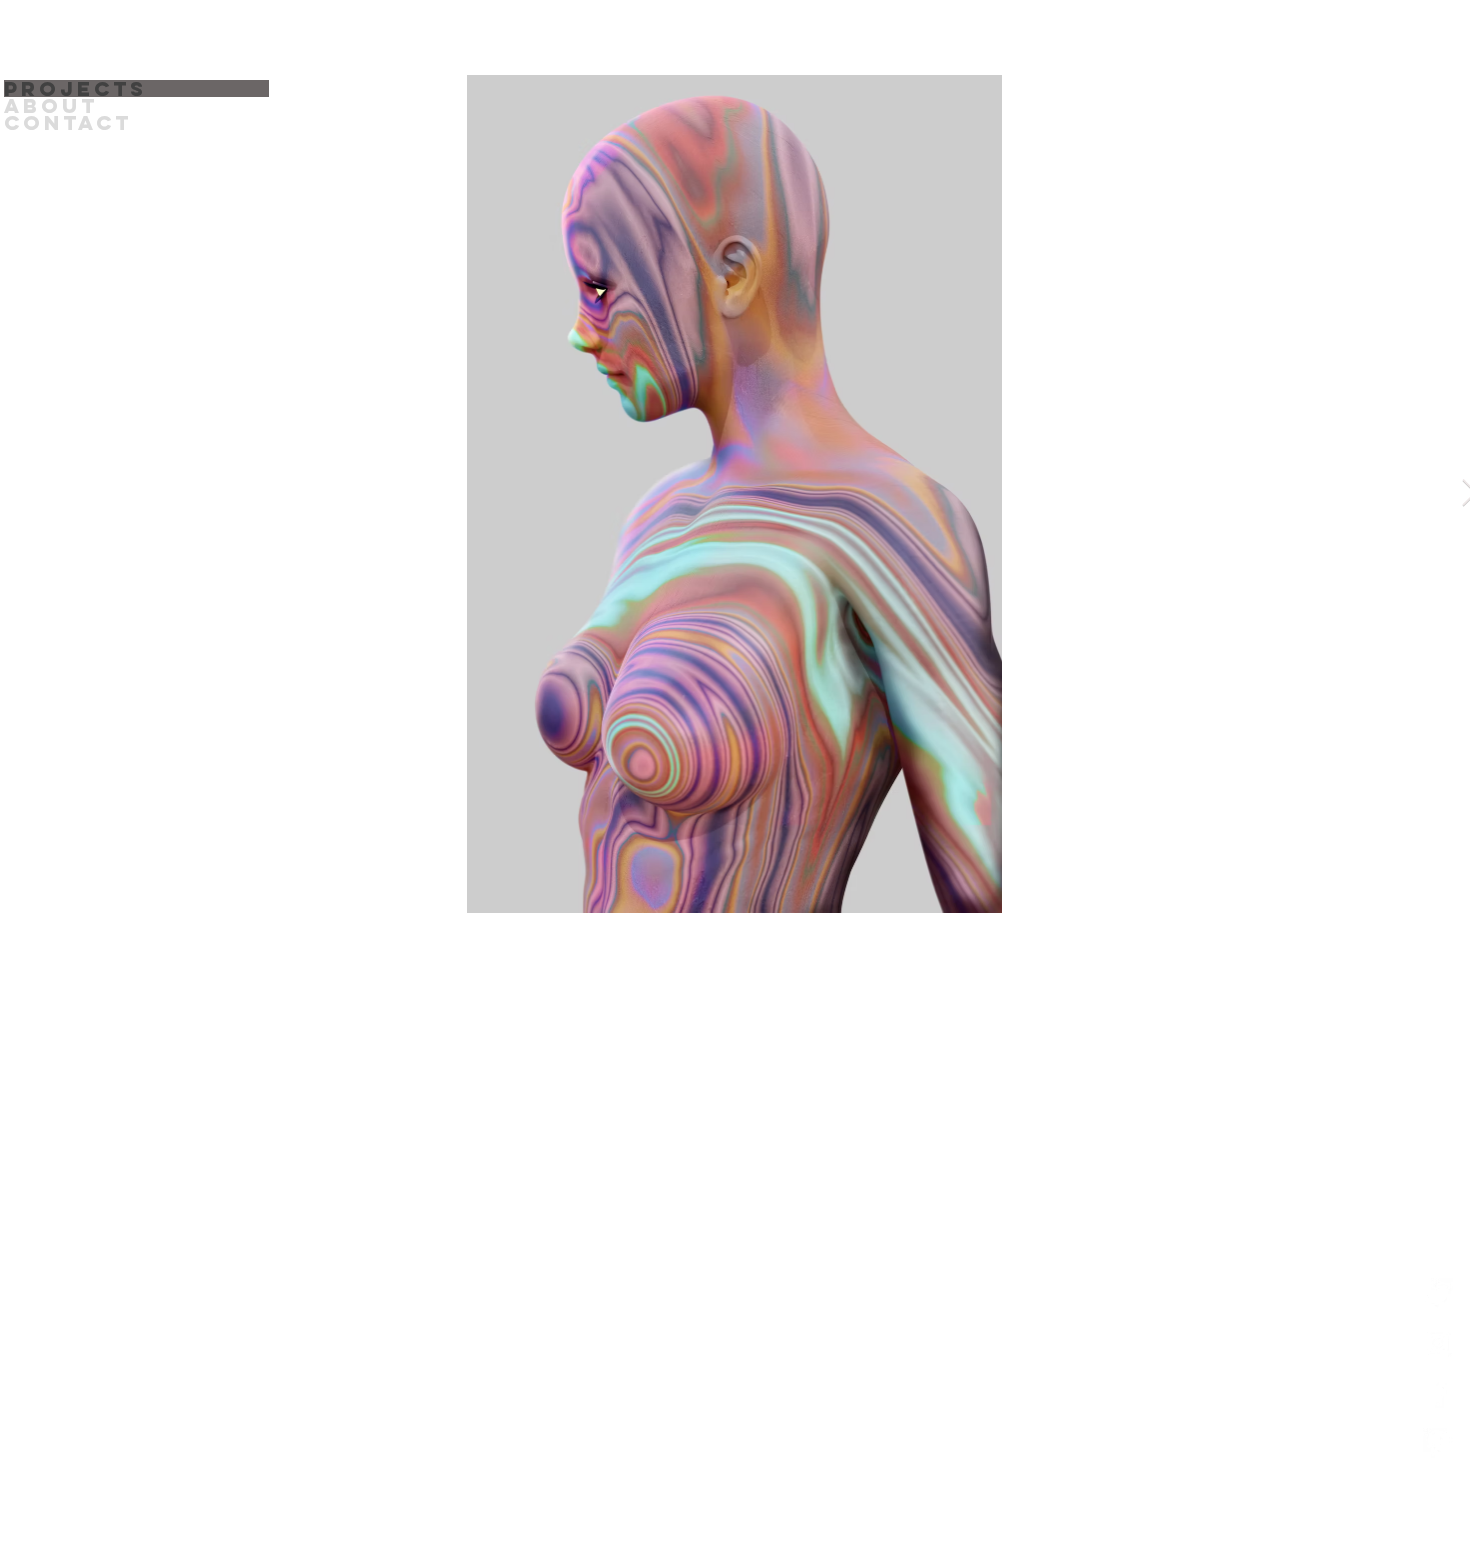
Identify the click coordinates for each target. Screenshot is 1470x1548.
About (51, 105)
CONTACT (68, 122)
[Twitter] (1438, 1293)
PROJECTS (75, 88)
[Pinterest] (1438, 1443)
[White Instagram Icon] (1438, 1343)
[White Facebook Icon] (1438, 1393)
